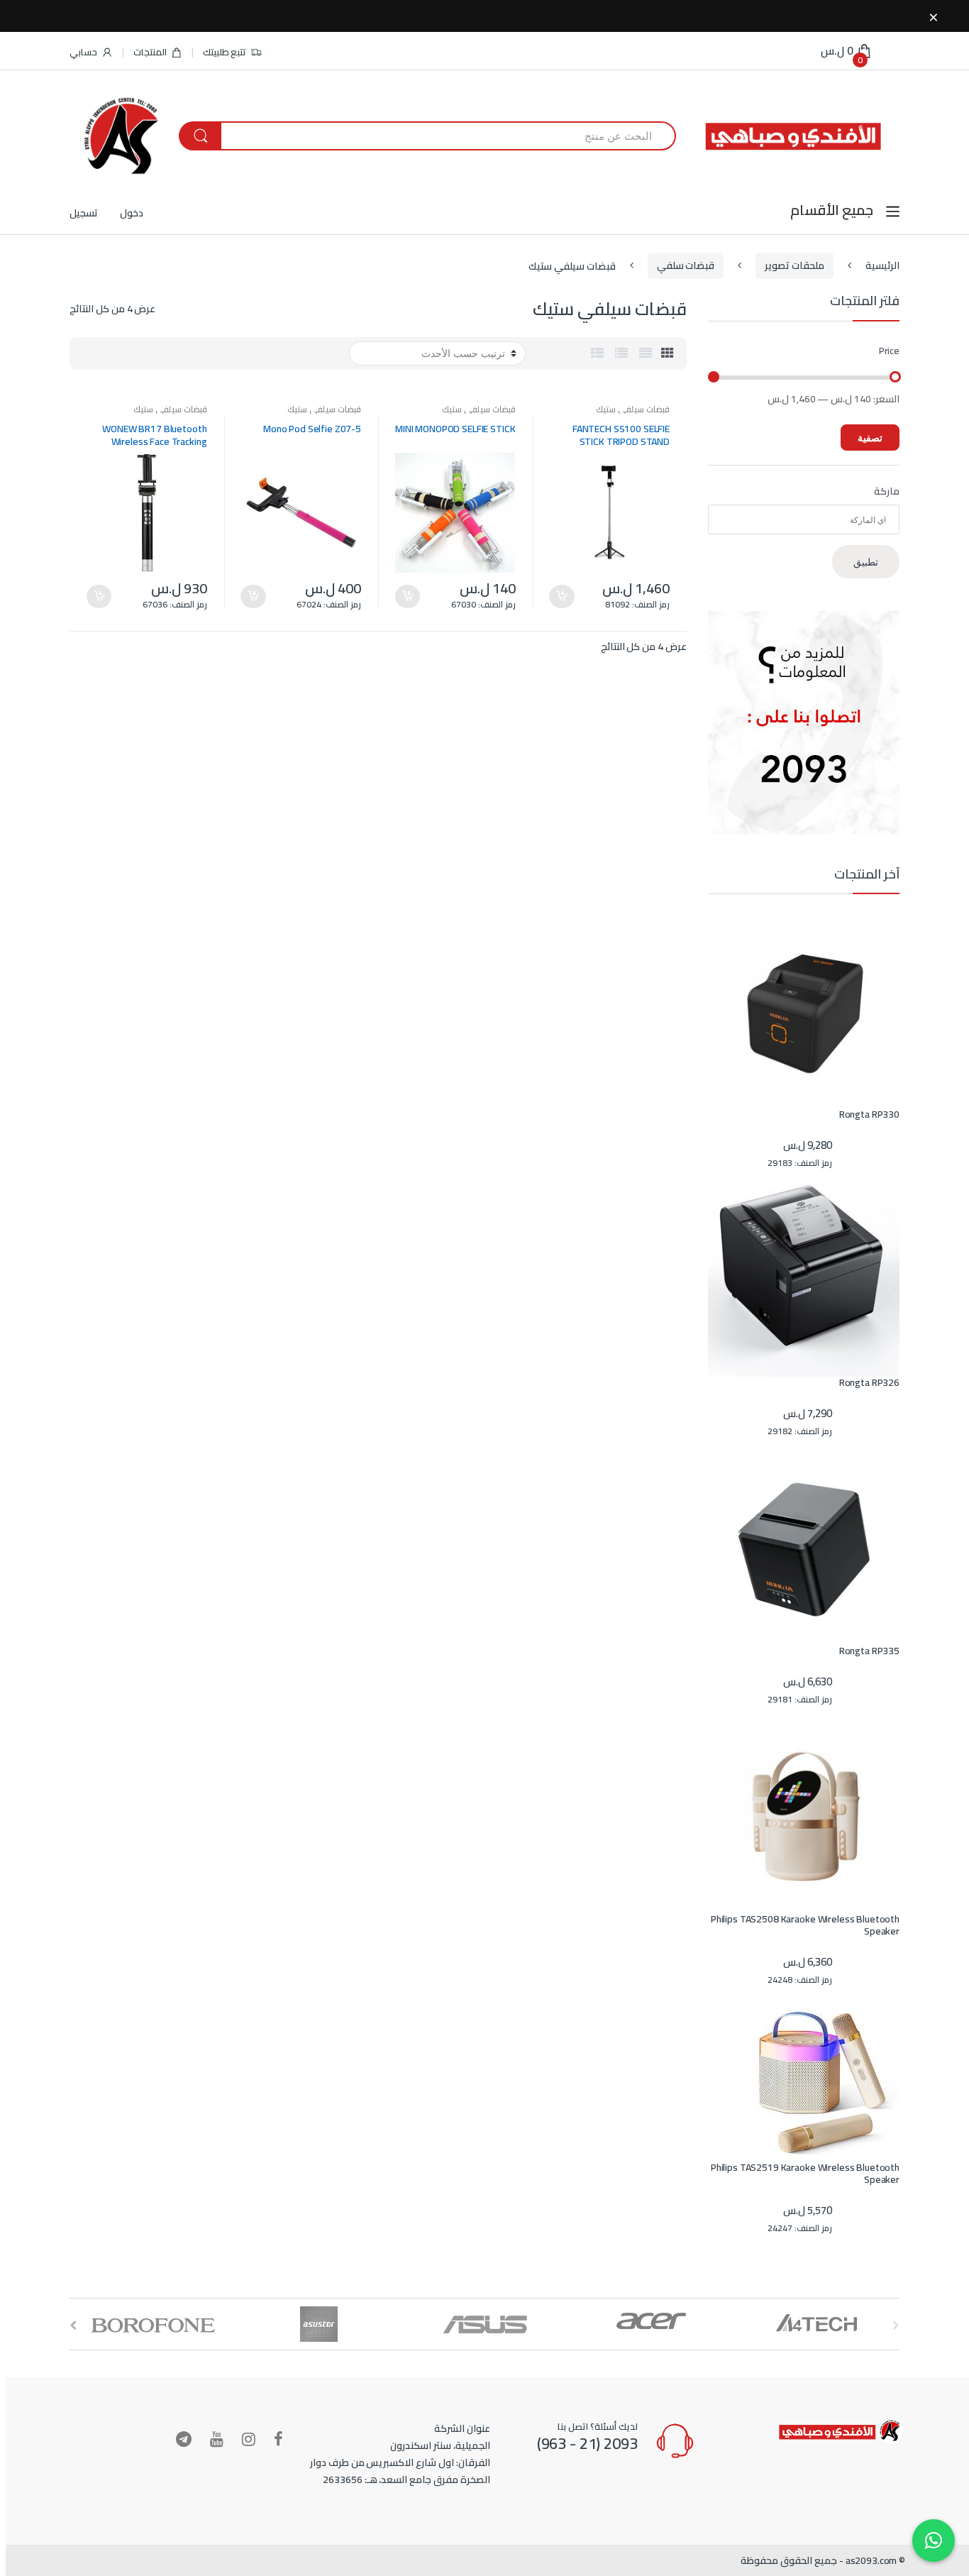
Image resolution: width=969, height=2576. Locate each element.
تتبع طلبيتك (225, 52)
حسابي (83, 52)
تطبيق (866, 562)
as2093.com (871, 2560)
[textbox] (797, 520)
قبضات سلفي (686, 265)
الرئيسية (882, 265)
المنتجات (150, 52)
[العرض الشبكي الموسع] (646, 353)
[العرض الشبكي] (668, 353)
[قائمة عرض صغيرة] (597, 353)
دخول (132, 213)
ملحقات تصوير (794, 265)
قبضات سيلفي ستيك (633, 409)
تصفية (870, 437)
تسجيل (84, 213)
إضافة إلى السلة (562, 596)
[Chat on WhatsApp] (934, 2541)
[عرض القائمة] (621, 353)
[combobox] (448, 136)
